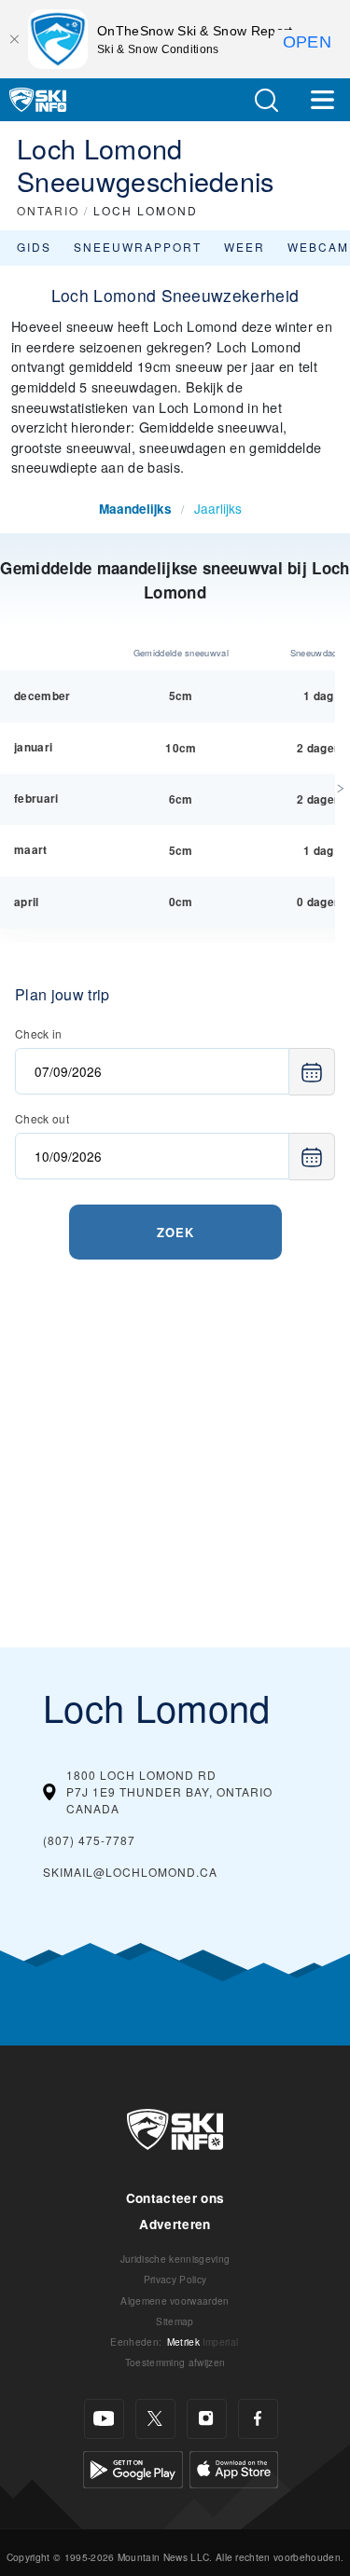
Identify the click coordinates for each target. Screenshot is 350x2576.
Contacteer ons (175, 2198)
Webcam (318, 247)
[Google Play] (133, 2466)
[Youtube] (104, 2419)
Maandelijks (135, 509)
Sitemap (175, 2321)
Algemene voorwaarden (175, 2300)
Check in (39, 1033)
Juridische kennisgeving (175, 2259)
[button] (266, 100)
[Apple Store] (234, 2466)
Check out (42, 1118)
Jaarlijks (218, 508)
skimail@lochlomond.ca (130, 1872)
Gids (34, 247)
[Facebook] (258, 2419)
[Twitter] (155, 2419)
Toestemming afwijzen (175, 2362)
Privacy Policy (175, 2279)
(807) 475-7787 (89, 1840)
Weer (245, 247)
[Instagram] (207, 2419)
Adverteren (175, 2224)
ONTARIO (48, 210)
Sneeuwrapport (138, 247)
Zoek (175, 1232)
